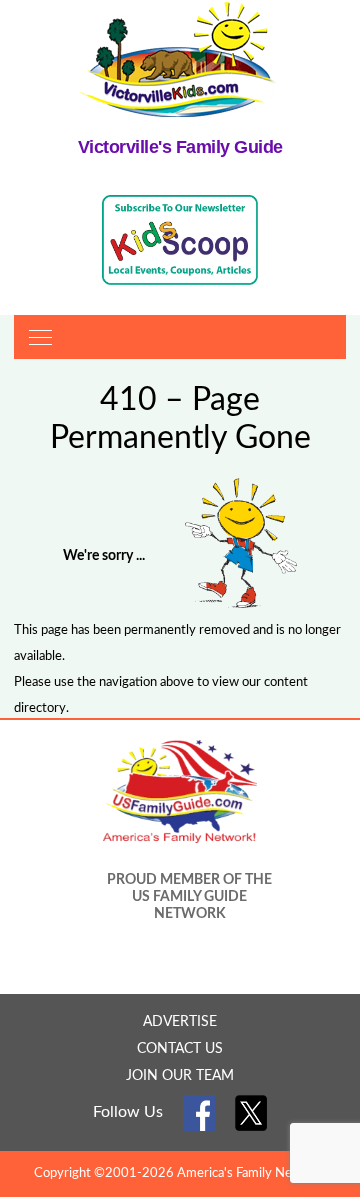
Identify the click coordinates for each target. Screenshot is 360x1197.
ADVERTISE (180, 1022)
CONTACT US (180, 1049)
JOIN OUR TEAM (180, 1076)
